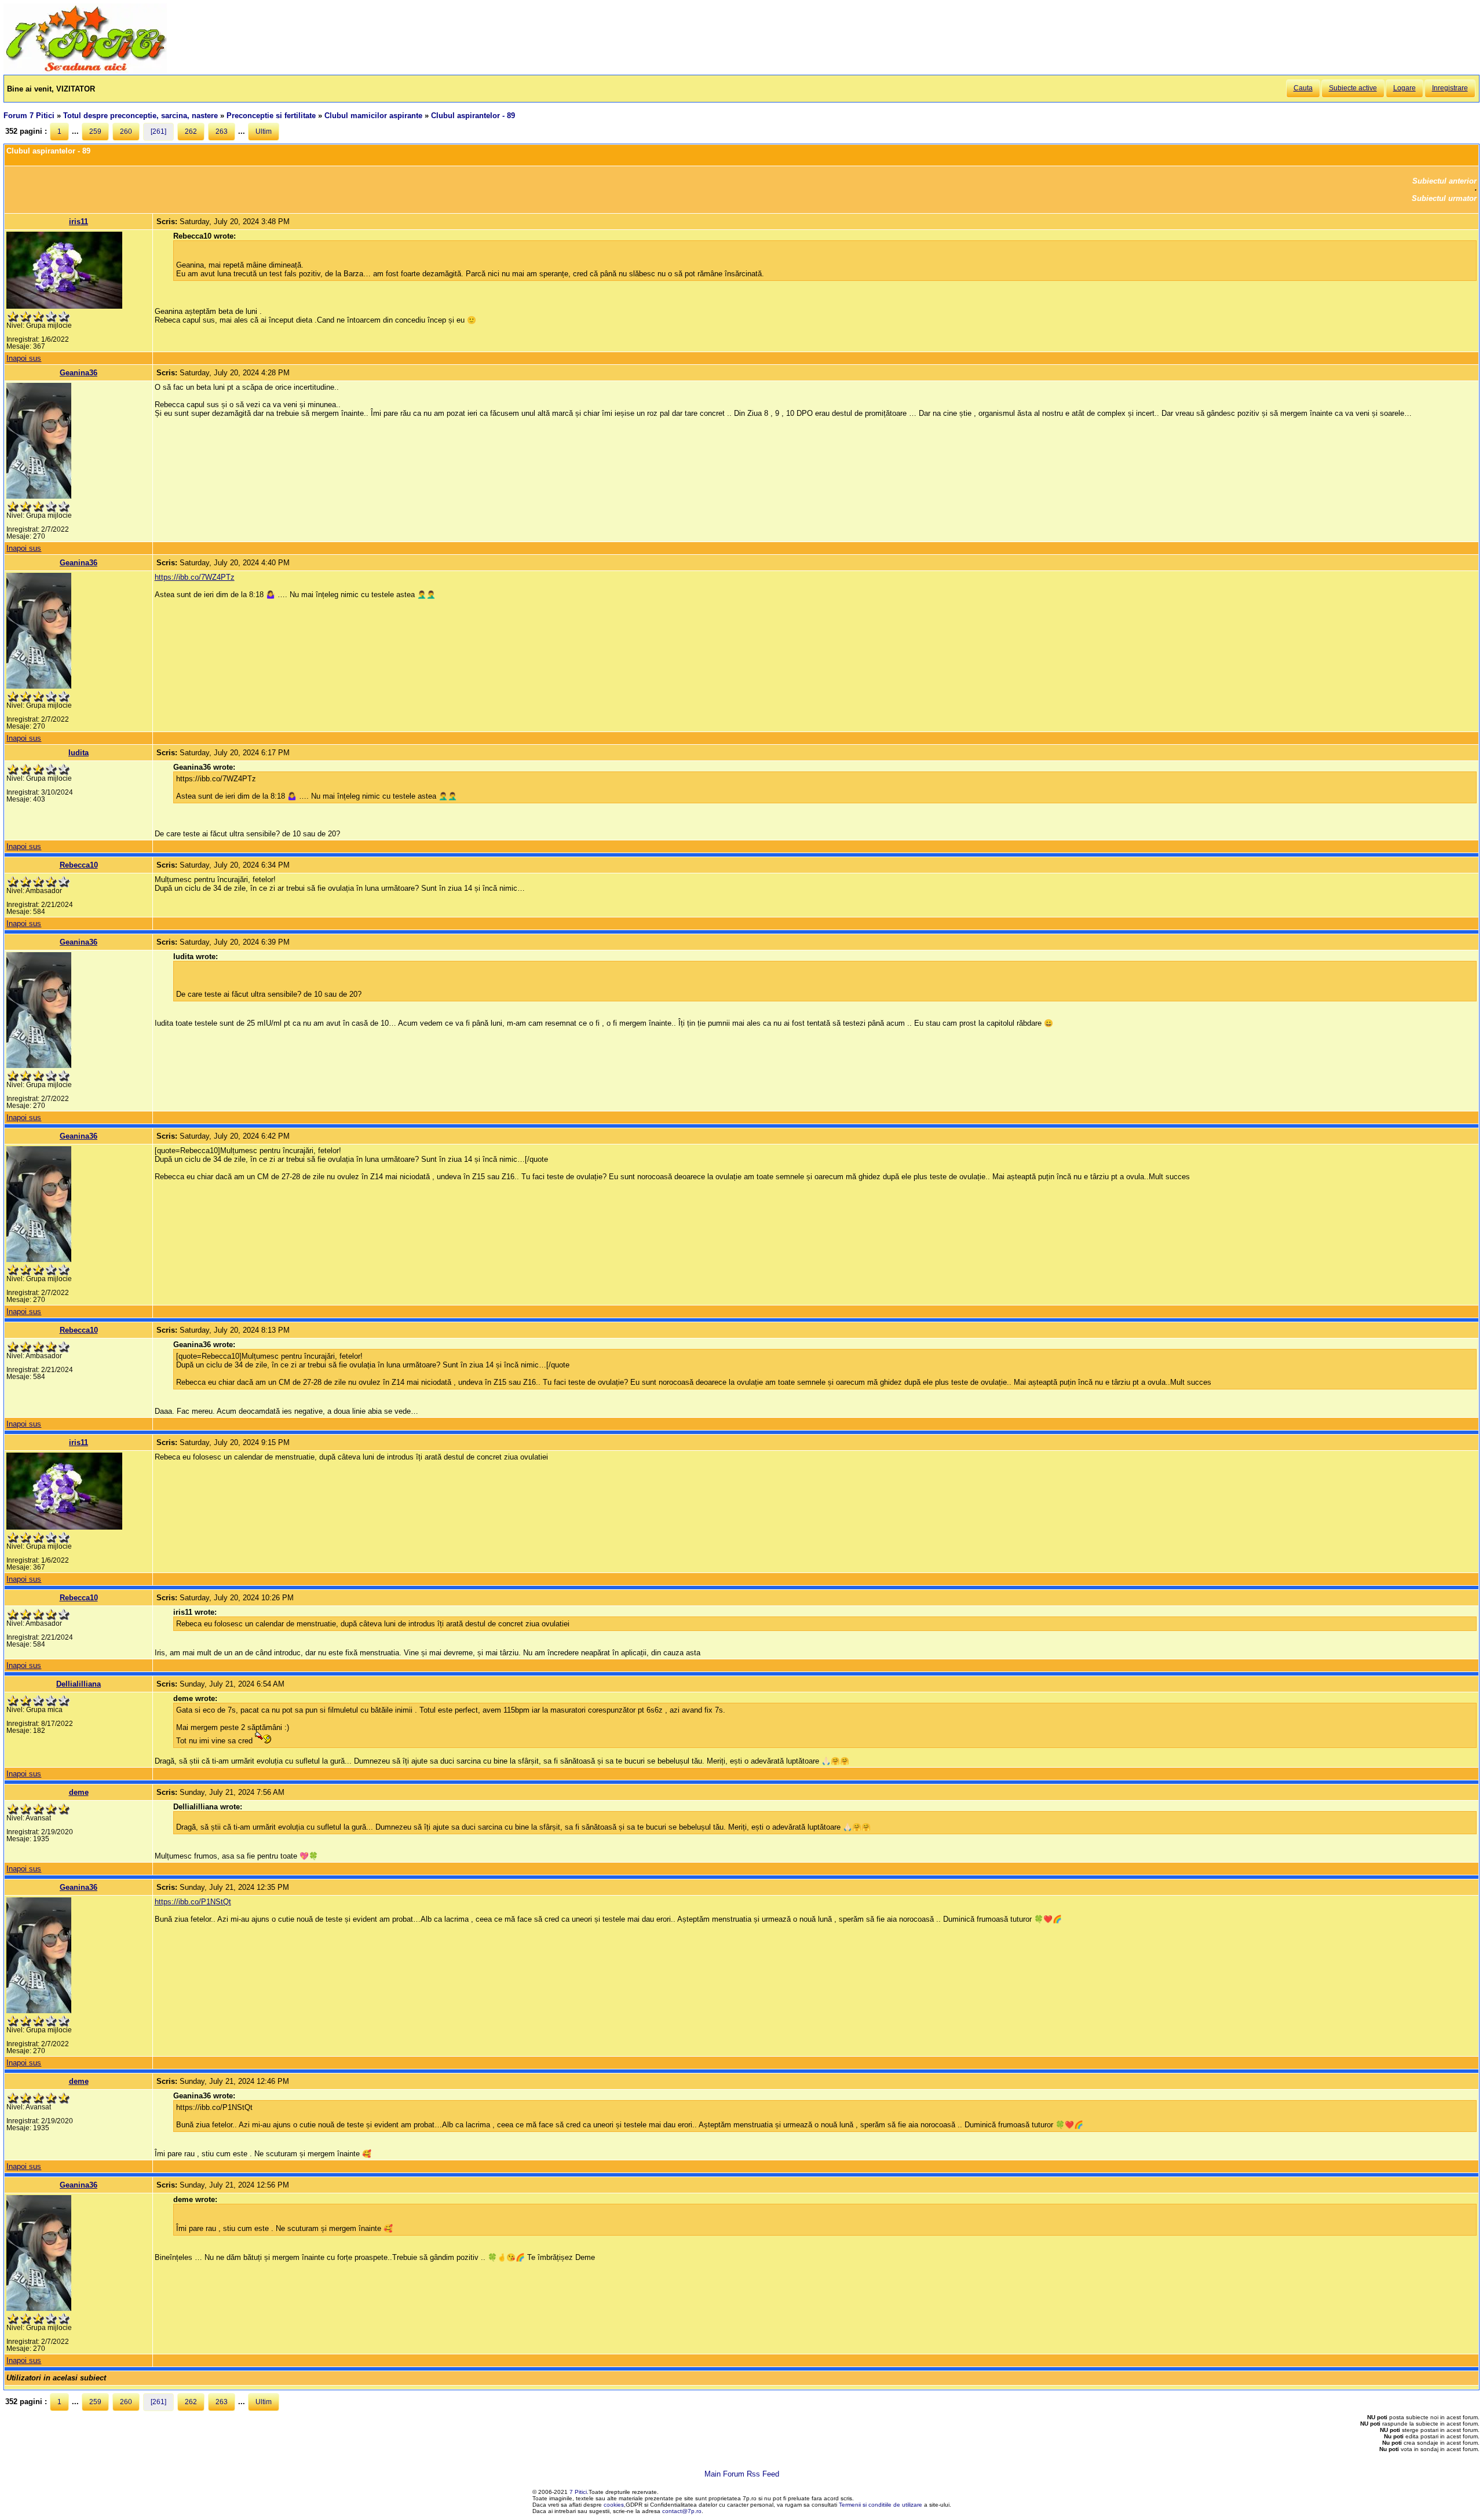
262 (191, 131)
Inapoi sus (24, 358)
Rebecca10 (79, 865)
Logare (1405, 88)
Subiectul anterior (1444, 181)
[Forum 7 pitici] (85, 70)
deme (79, 1792)
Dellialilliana (78, 1684)
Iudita (78, 753)
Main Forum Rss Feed (742, 2474)
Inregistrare (1450, 88)
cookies (614, 2505)
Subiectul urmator (1444, 198)
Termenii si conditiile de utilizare (881, 2505)
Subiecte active (1353, 88)
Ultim (264, 131)
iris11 (78, 222)
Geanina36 (78, 373)
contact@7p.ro (682, 2511)
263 (222, 131)
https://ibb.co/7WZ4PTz (195, 577)
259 (95, 131)
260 (126, 131)
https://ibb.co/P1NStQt (193, 1902)
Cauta (1303, 88)
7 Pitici (578, 2492)
